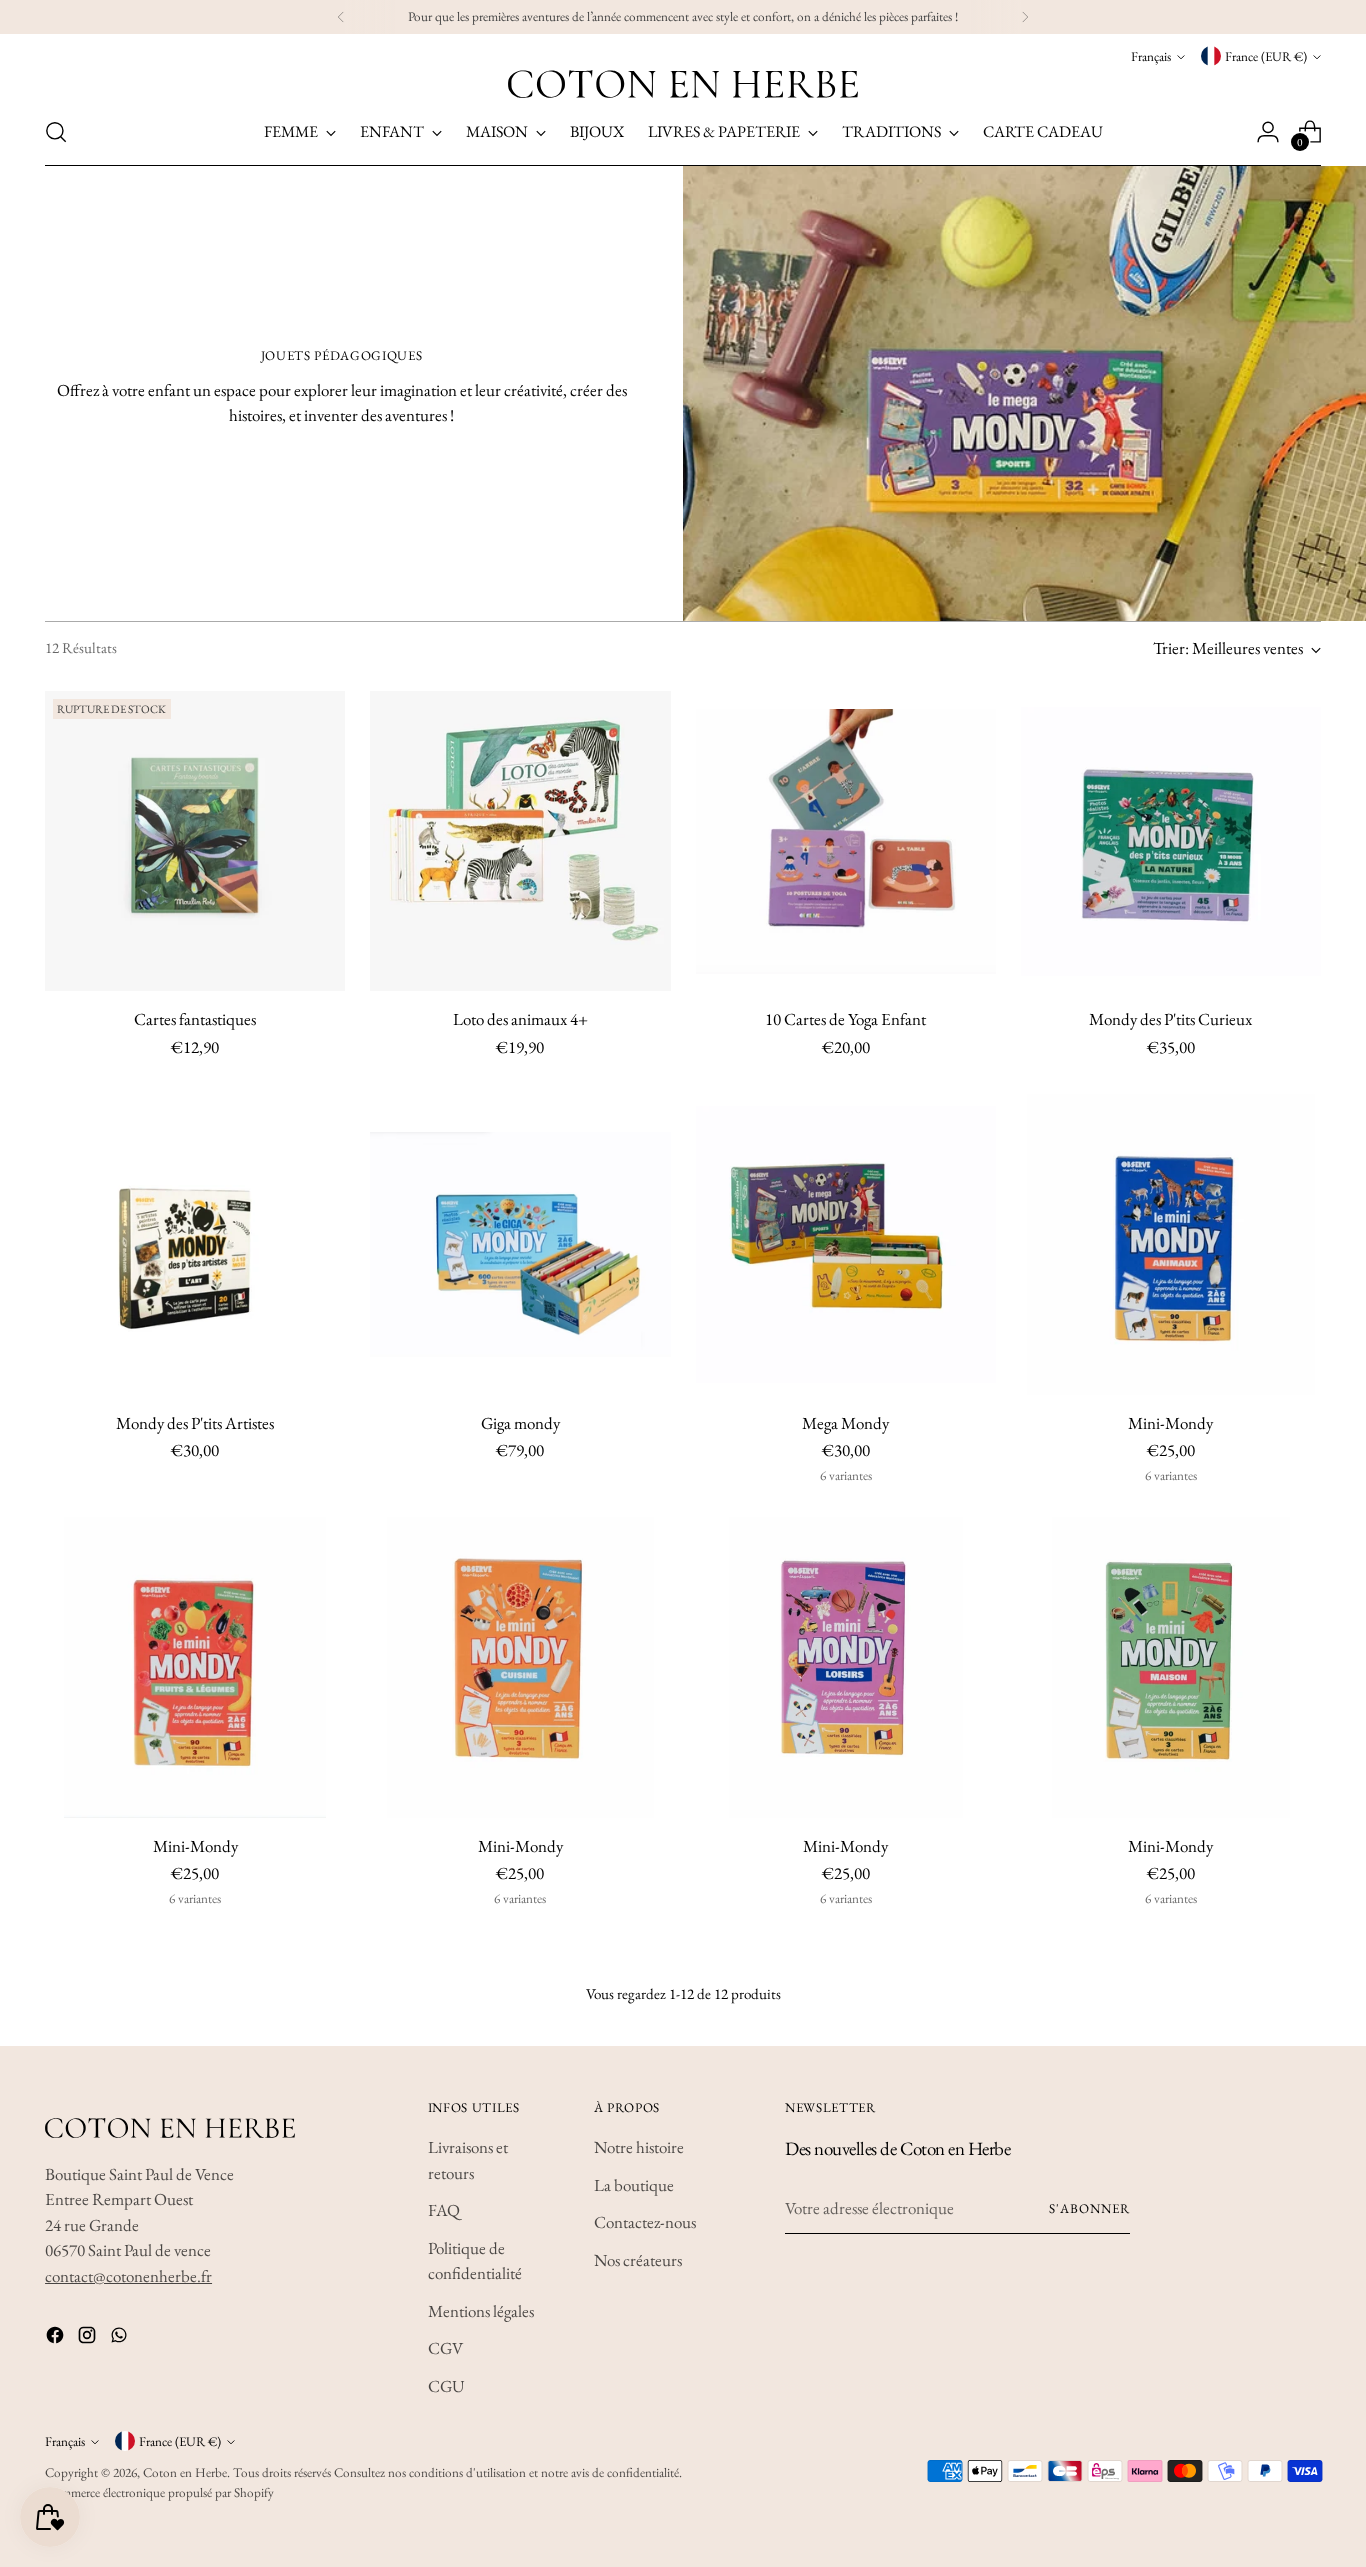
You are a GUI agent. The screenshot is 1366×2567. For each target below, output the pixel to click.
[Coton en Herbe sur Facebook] (57, 2339)
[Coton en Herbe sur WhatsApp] (121, 2339)
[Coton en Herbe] (683, 84)
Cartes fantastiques (195, 1019)
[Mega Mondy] (846, 1244)
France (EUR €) (1266, 56)
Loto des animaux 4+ (520, 1019)
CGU (446, 2386)
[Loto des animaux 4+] (520, 841)
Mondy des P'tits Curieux (1170, 1019)
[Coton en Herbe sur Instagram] (89, 2339)
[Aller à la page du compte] (1268, 132)
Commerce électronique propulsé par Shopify (159, 2492)
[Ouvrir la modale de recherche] (56, 132)
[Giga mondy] (520, 1244)
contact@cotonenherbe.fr (128, 2276)
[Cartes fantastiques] (195, 841)
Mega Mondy (845, 1423)
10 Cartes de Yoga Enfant (845, 1019)
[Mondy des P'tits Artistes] (195, 1244)
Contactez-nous (645, 2222)
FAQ (444, 2210)
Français (1151, 56)
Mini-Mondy (1170, 1423)
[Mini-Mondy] (1171, 1244)
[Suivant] (1025, 17)
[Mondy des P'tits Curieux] (1171, 841)
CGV (445, 2348)
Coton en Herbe (185, 2472)
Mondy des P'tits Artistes (195, 1423)
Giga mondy (520, 1423)
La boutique (634, 2185)
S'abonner (1089, 2208)
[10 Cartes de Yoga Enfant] (846, 841)
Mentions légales (481, 2311)
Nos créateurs (638, 2260)
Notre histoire (639, 2147)
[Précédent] (341, 17)
